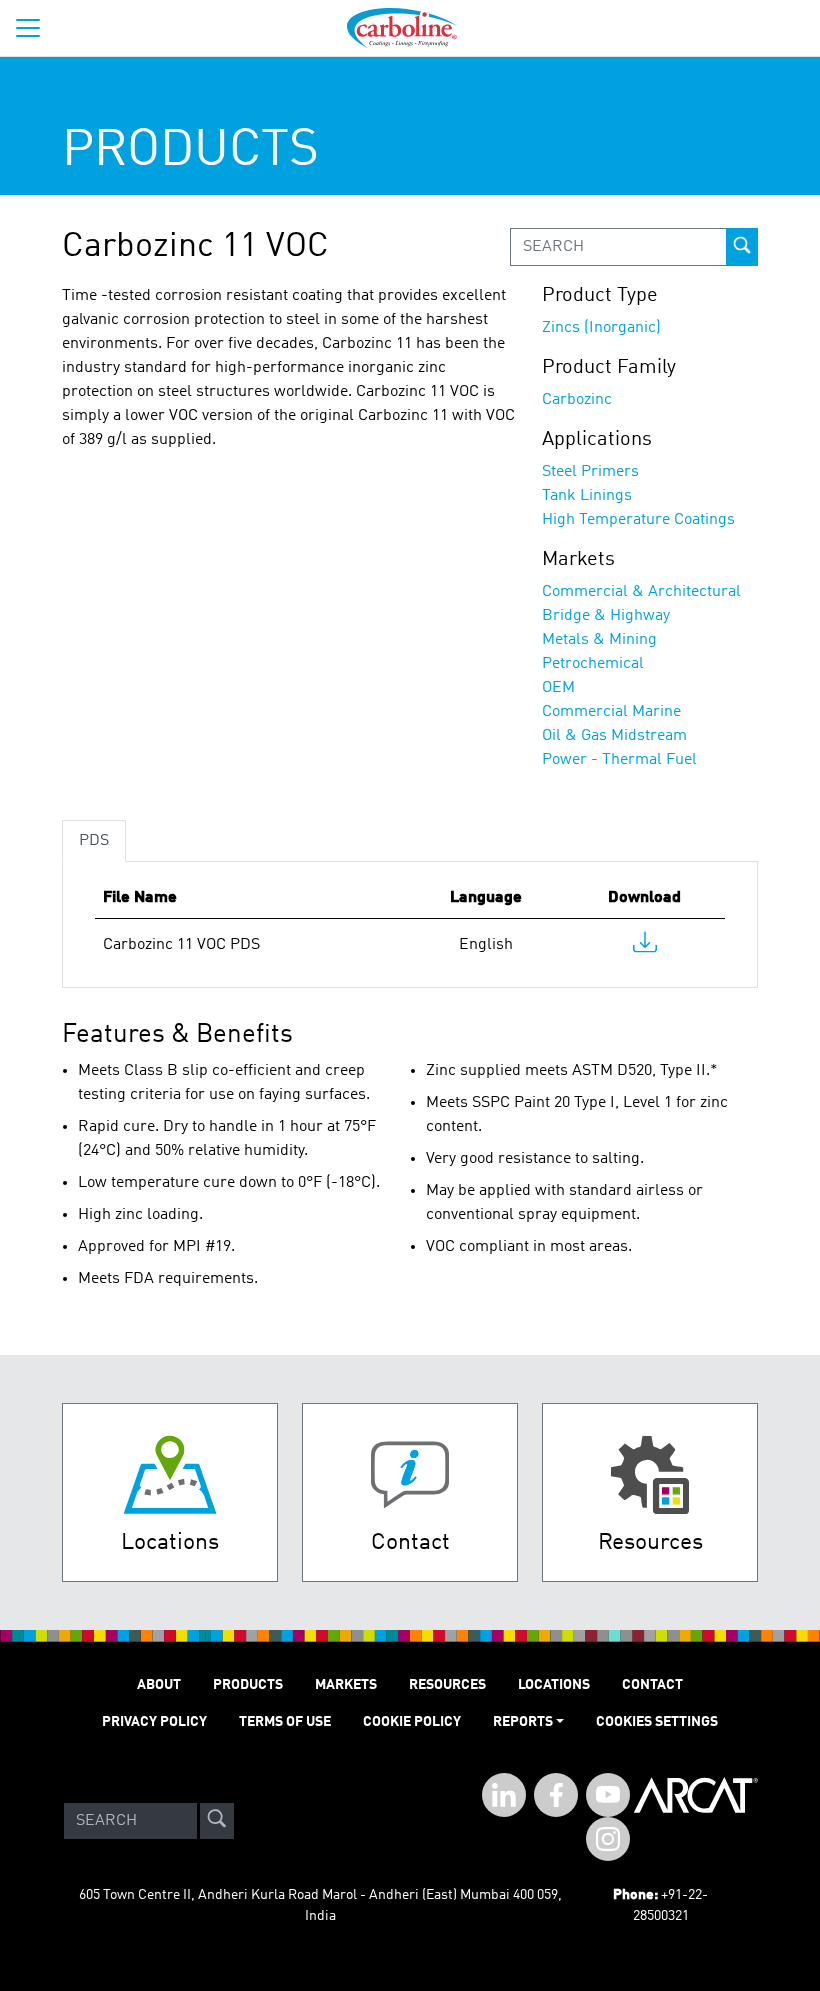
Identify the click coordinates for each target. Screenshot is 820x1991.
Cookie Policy (412, 1722)
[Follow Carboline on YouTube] (608, 1795)
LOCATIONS (554, 1685)
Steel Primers (590, 472)
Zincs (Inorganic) (601, 328)
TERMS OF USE (285, 1722)
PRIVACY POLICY (154, 1722)
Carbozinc (577, 400)
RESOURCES (447, 1685)
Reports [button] (523, 1722)
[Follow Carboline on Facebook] (556, 1795)
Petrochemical (593, 664)
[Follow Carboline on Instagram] (608, 1839)
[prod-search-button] (742, 247)
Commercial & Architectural (641, 592)
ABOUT (159, 1685)
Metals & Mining (599, 640)
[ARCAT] (696, 1821)
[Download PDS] (645, 947)
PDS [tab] (94, 841)
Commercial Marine (611, 712)
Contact (652, 1685)
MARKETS (346, 1685)
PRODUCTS (248, 1685)
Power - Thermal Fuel (619, 760)
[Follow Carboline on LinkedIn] (504, 1795)
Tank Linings (587, 496)
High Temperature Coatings (638, 520)
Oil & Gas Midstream (614, 736)
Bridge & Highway (606, 616)
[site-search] (217, 1821)
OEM (558, 688)
